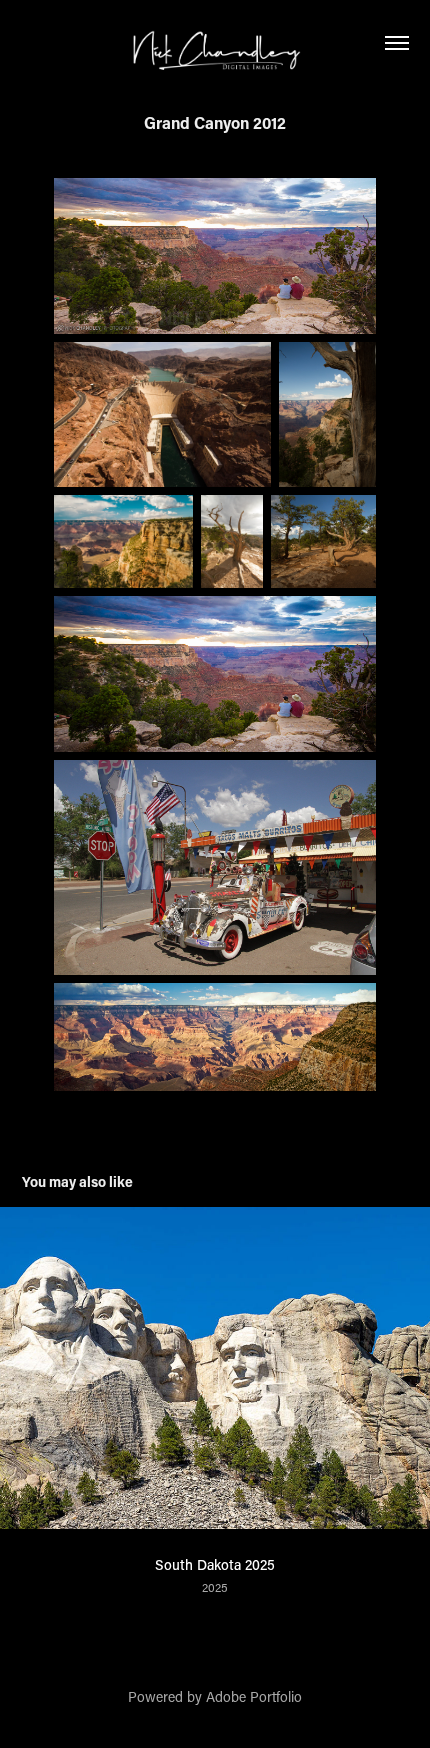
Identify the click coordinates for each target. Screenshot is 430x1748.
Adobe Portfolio (254, 1696)
